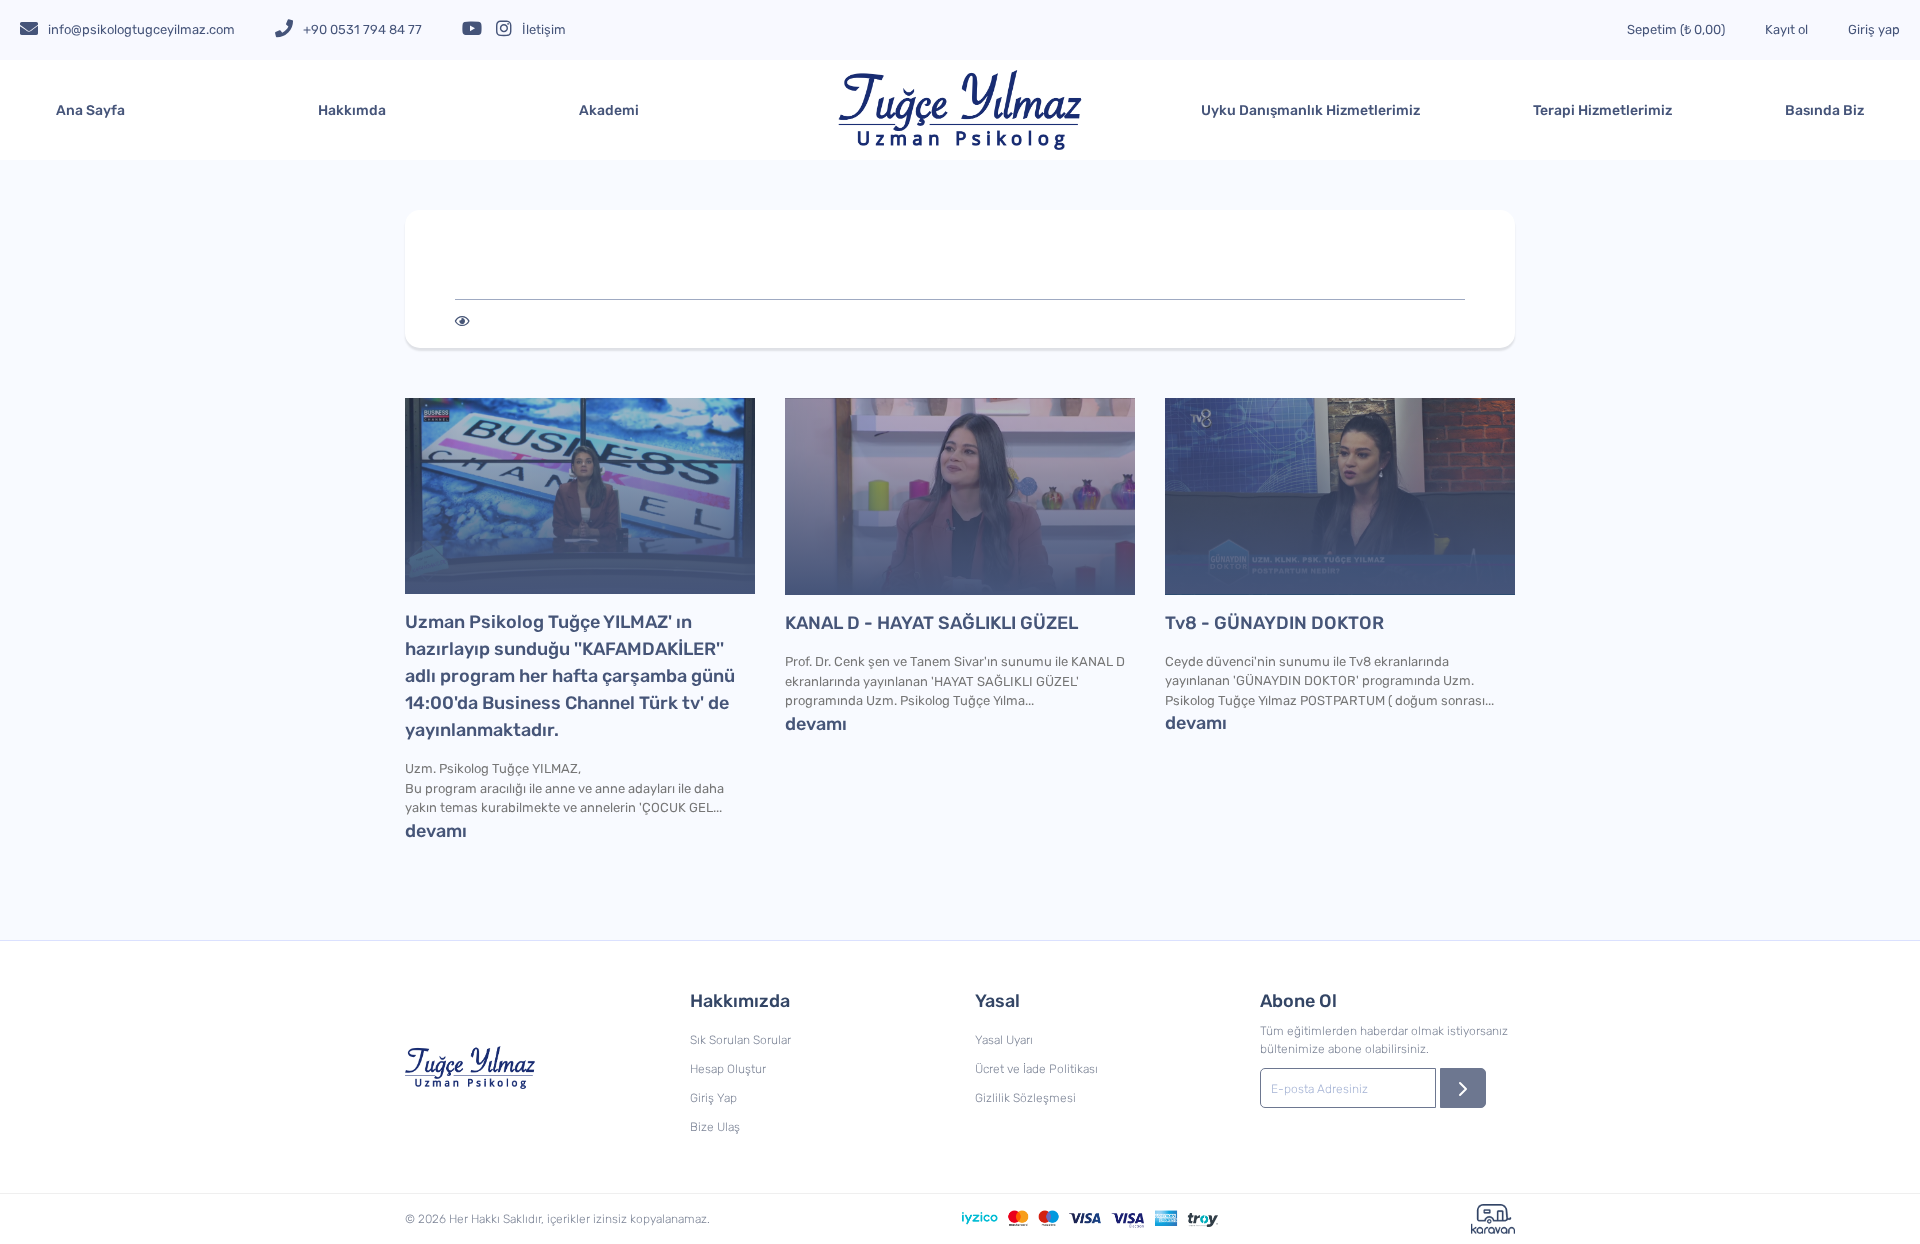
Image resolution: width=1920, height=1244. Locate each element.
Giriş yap (1874, 29)
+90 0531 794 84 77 (362, 29)
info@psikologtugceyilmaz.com (141, 29)
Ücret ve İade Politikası (1036, 1069)
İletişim (544, 29)
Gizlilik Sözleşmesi (1025, 1098)
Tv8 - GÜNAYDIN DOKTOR (1274, 623)
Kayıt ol (1786, 29)
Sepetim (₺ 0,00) (1676, 29)
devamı (436, 831)
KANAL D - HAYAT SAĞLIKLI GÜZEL (931, 623)
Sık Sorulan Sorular (740, 1040)
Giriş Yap (713, 1098)
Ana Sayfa (90, 110)
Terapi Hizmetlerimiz (1602, 110)
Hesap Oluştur (728, 1069)
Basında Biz (1824, 110)
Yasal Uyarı (1004, 1040)
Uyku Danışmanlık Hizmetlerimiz (1310, 110)
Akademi (609, 110)
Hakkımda (352, 110)
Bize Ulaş (715, 1127)
